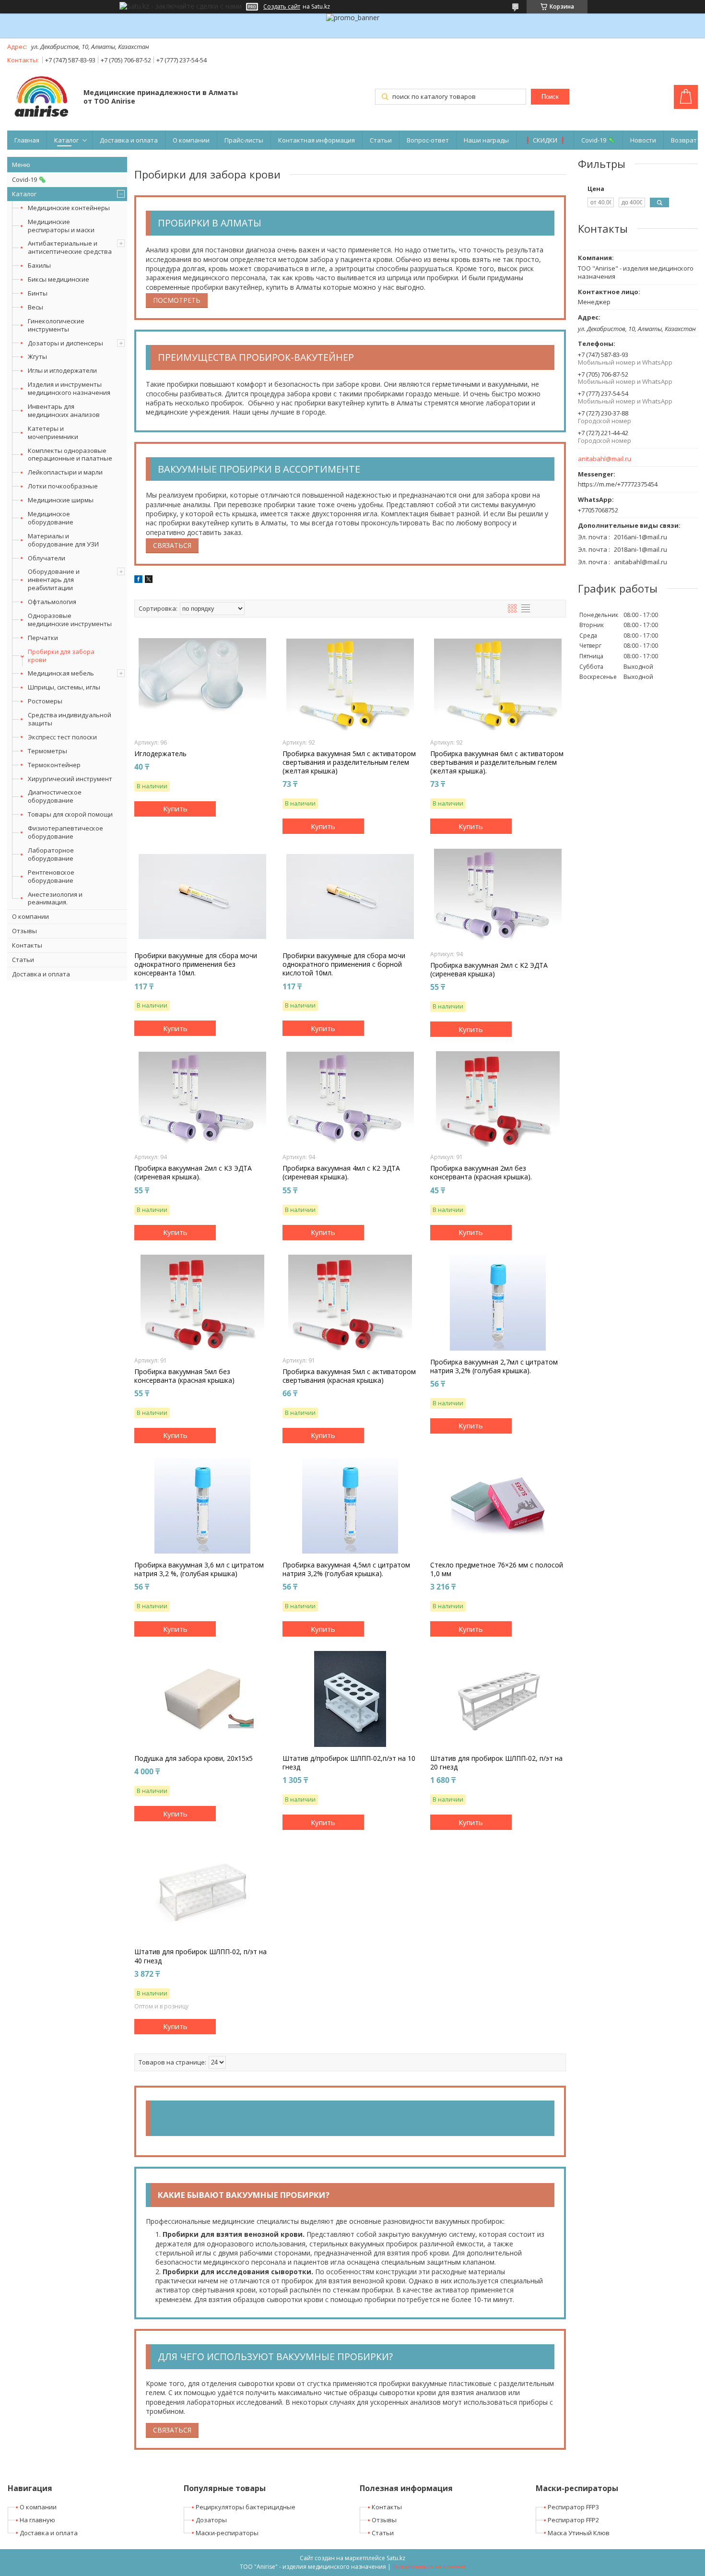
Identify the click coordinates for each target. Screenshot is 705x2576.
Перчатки (43, 638)
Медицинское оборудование (51, 518)
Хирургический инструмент (70, 779)
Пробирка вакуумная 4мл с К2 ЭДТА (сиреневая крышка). (341, 1173)
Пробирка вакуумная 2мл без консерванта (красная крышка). (481, 1173)
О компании (191, 140)
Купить (175, 808)
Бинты (38, 293)
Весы (35, 307)
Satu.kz (396, 2558)
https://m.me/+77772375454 (618, 484)
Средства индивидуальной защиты (70, 719)
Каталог (66, 140)
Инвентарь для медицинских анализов (64, 410)
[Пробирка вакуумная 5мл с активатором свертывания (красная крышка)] (350, 1303)
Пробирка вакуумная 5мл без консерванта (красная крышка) (184, 1376)
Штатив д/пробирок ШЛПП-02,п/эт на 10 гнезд (349, 1763)
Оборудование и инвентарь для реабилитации (54, 580)
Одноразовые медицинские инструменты (70, 620)
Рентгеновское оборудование (51, 876)
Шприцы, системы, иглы (64, 687)
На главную (37, 2520)
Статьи (381, 140)
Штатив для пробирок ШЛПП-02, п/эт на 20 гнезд (496, 1763)
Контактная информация (317, 140)
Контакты (27, 945)
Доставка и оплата (129, 140)
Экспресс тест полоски (62, 737)
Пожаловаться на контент (429, 2567)
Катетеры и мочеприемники (53, 433)
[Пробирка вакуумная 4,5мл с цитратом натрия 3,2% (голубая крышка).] (350, 1506)
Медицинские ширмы (61, 500)
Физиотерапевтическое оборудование (65, 832)
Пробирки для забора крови (61, 656)
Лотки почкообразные (63, 486)
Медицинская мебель (61, 673)
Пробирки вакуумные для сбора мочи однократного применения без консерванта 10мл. (196, 964)
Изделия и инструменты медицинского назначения (69, 388)
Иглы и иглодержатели (62, 370)
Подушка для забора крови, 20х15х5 (194, 1758)
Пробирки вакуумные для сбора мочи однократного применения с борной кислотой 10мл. (344, 964)
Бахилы (39, 265)
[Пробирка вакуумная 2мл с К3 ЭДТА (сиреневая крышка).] (202, 1099)
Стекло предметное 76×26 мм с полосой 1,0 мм (497, 1569)
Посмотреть (177, 300)
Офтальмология (52, 602)
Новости (643, 140)
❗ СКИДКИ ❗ (545, 140)
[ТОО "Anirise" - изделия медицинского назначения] (41, 98)
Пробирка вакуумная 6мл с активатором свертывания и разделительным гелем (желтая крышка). (497, 762)
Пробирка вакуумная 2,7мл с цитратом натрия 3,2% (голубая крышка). (494, 1366)
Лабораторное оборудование (51, 854)
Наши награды (486, 140)
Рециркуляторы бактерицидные (246, 2507)
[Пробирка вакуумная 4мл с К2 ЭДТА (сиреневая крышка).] (350, 1099)
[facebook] (138, 580)
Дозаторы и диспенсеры (65, 343)
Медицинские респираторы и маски (61, 226)
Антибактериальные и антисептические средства (70, 247)
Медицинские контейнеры (69, 208)
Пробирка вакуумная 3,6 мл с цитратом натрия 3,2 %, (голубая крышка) (199, 1569)
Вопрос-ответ (428, 140)
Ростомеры (45, 701)
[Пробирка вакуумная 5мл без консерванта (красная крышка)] (202, 1303)
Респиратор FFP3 (573, 2507)
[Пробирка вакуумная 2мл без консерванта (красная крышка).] (498, 1099)
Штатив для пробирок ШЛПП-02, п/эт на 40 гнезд (200, 1956)
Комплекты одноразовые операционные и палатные (70, 455)
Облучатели (47, 558)
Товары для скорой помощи (70, 814)
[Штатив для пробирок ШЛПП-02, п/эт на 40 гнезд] (202, 1892)
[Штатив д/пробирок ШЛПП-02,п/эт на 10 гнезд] (350, 1699)
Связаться (172, 545)
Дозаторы (211, 2520)
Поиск (550, 97)
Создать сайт (282, 7)
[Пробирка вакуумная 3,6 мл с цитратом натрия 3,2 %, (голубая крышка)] (202, 1506)
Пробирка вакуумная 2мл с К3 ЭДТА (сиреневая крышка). (193, 1173)
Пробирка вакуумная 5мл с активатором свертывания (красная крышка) (349, 1376)
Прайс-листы (244, 140)
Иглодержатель (160, 754)
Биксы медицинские (59, 279)
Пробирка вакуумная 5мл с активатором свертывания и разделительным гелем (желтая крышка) (349, 762)
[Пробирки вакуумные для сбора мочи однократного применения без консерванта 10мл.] (202, 896)
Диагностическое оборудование (55, 796)
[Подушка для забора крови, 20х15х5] (202, 1699)
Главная (27, 140)
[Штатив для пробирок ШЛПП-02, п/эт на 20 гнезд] (498, 1699)
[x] (149, 580)
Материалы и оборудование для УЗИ (63, 540)
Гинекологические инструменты (56, 325)
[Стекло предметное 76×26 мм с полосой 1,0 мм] (498, 1506)
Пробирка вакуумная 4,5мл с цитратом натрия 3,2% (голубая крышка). (346, 1569)
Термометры (47, 751)
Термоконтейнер (54, 765)
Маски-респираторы (227, 2533)
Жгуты (37, 356)
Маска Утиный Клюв (579, 2533)
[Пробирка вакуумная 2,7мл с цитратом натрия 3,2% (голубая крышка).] (498, 1303)
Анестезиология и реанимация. (55, 898)
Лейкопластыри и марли (65, 472)
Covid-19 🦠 (598, 140)
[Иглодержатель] (202, 685)
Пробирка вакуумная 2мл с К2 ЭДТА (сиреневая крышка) (489, 970)
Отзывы (24, 931)
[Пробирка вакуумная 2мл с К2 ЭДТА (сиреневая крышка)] (498, 896)
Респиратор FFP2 (573, 2520)
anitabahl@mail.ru (605, 459)
